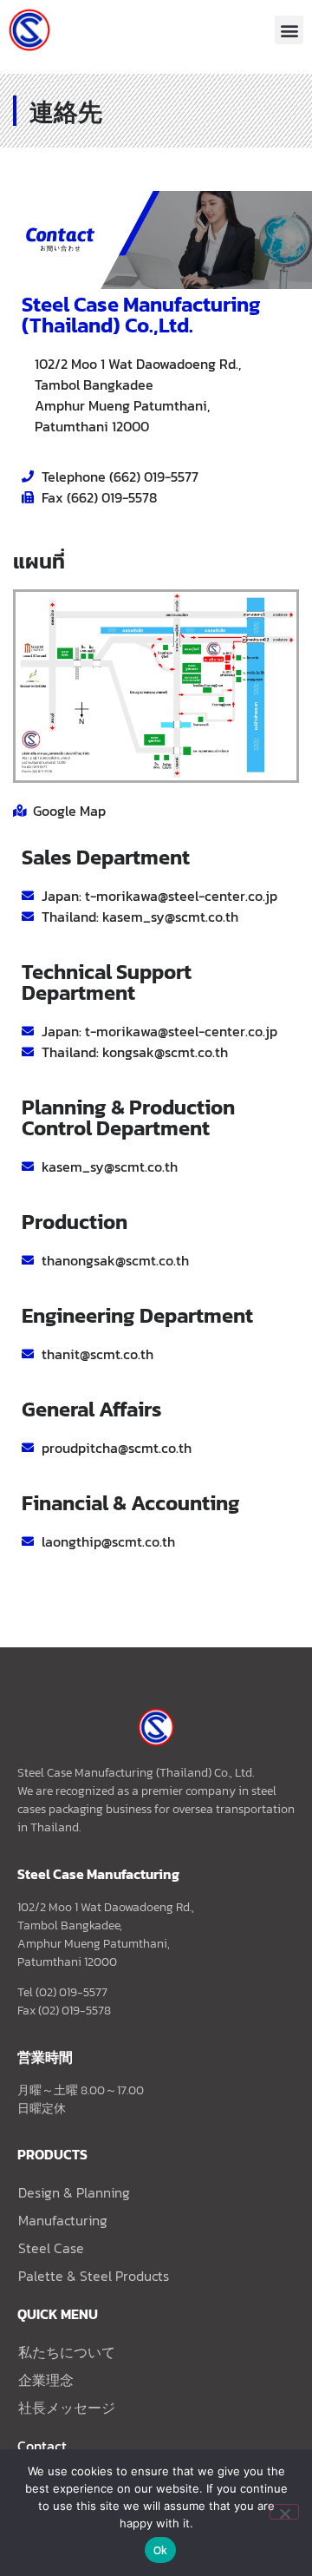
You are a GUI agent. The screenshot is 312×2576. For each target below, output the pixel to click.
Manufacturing (63, 2220)
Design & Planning (74, 2192)
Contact (42, 2446)
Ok (161, 2550)
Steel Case (51, 2248)
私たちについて (67, 2352)
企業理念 (46, 2380)
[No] (284, 2512)
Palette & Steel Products (94, 2276)
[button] (289, 30)
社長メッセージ (67, 2408)
